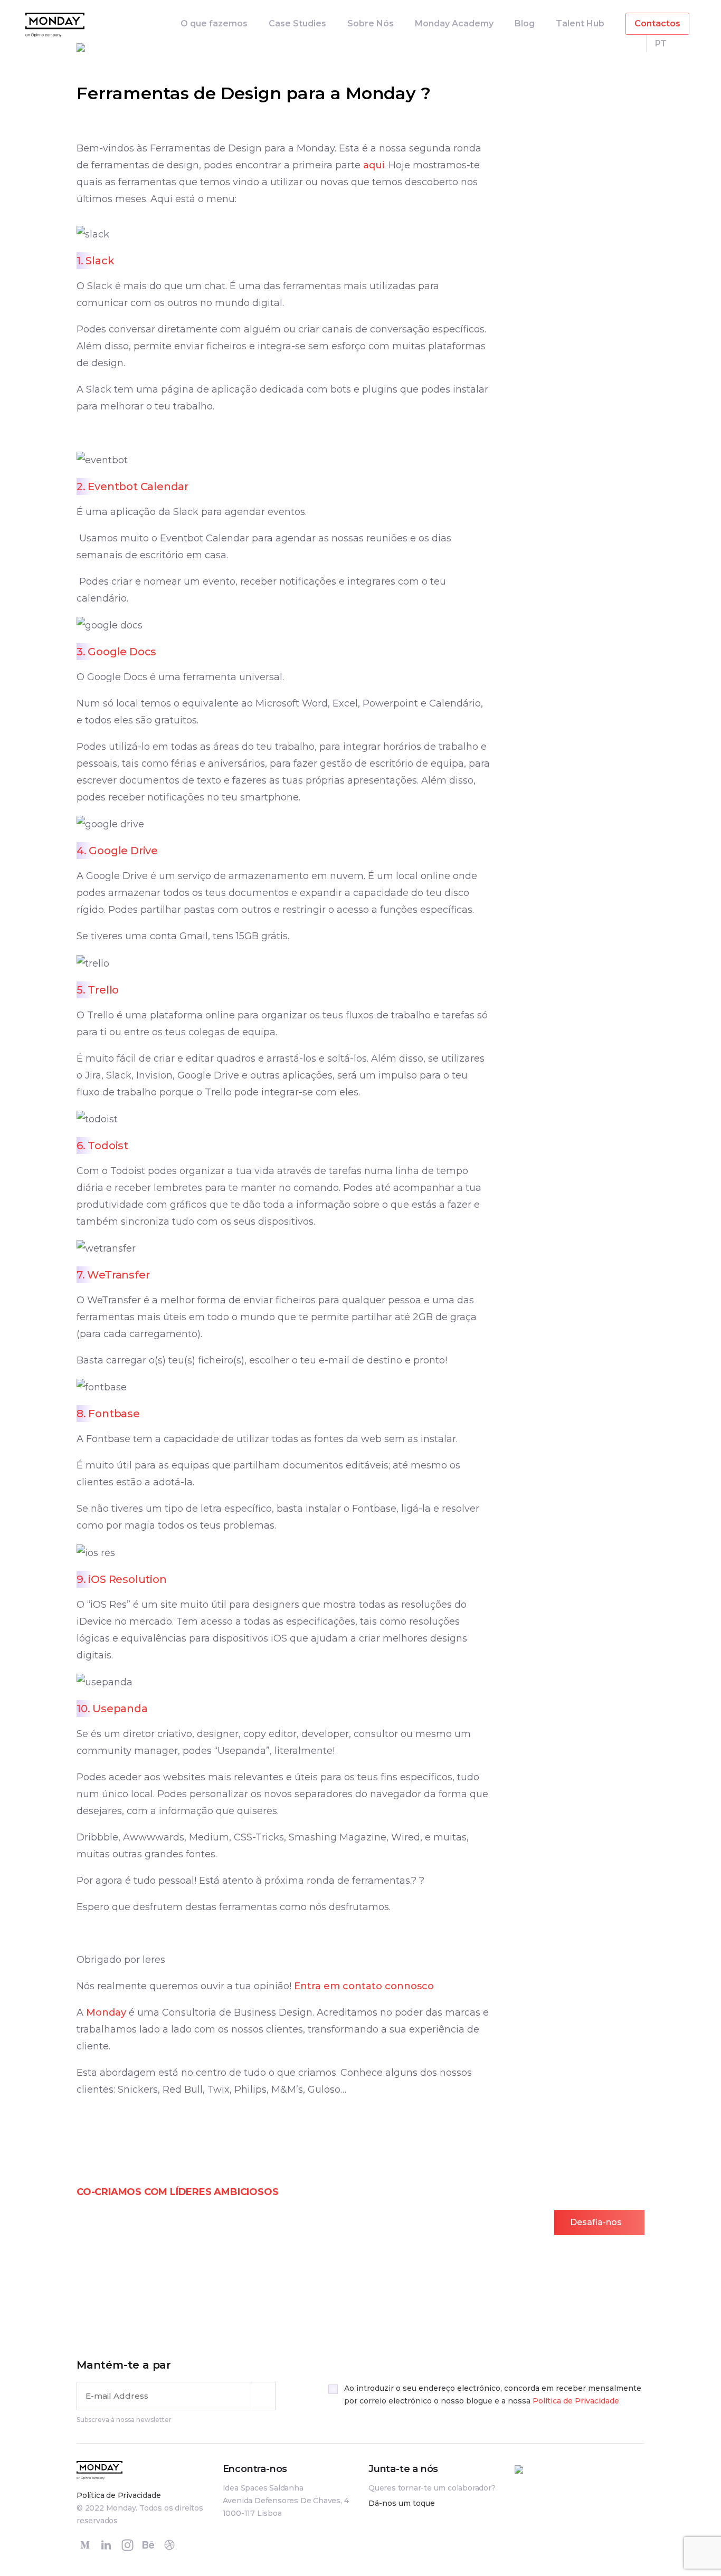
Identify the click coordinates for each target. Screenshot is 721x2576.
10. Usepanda (112, 1709)
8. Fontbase (108, 1414)
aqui (374, 165)
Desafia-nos (596, 2222)
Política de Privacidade (576, 2401)
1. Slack (95, 261)
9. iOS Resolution (122, 1579)
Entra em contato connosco (364, 1986)
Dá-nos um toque (402, 2503)
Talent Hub (580, 23)
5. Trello (98, 990)
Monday (106, 2012)
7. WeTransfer (113, 1275)
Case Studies (297, 23)
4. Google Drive (117, 851)
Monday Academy (454, 23)
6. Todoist (102, 1146)
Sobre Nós (371, 23)
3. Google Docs (116, 652)
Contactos (657, 23)
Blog (525, 23)
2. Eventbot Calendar (132, 486)
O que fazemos (214, 23)
